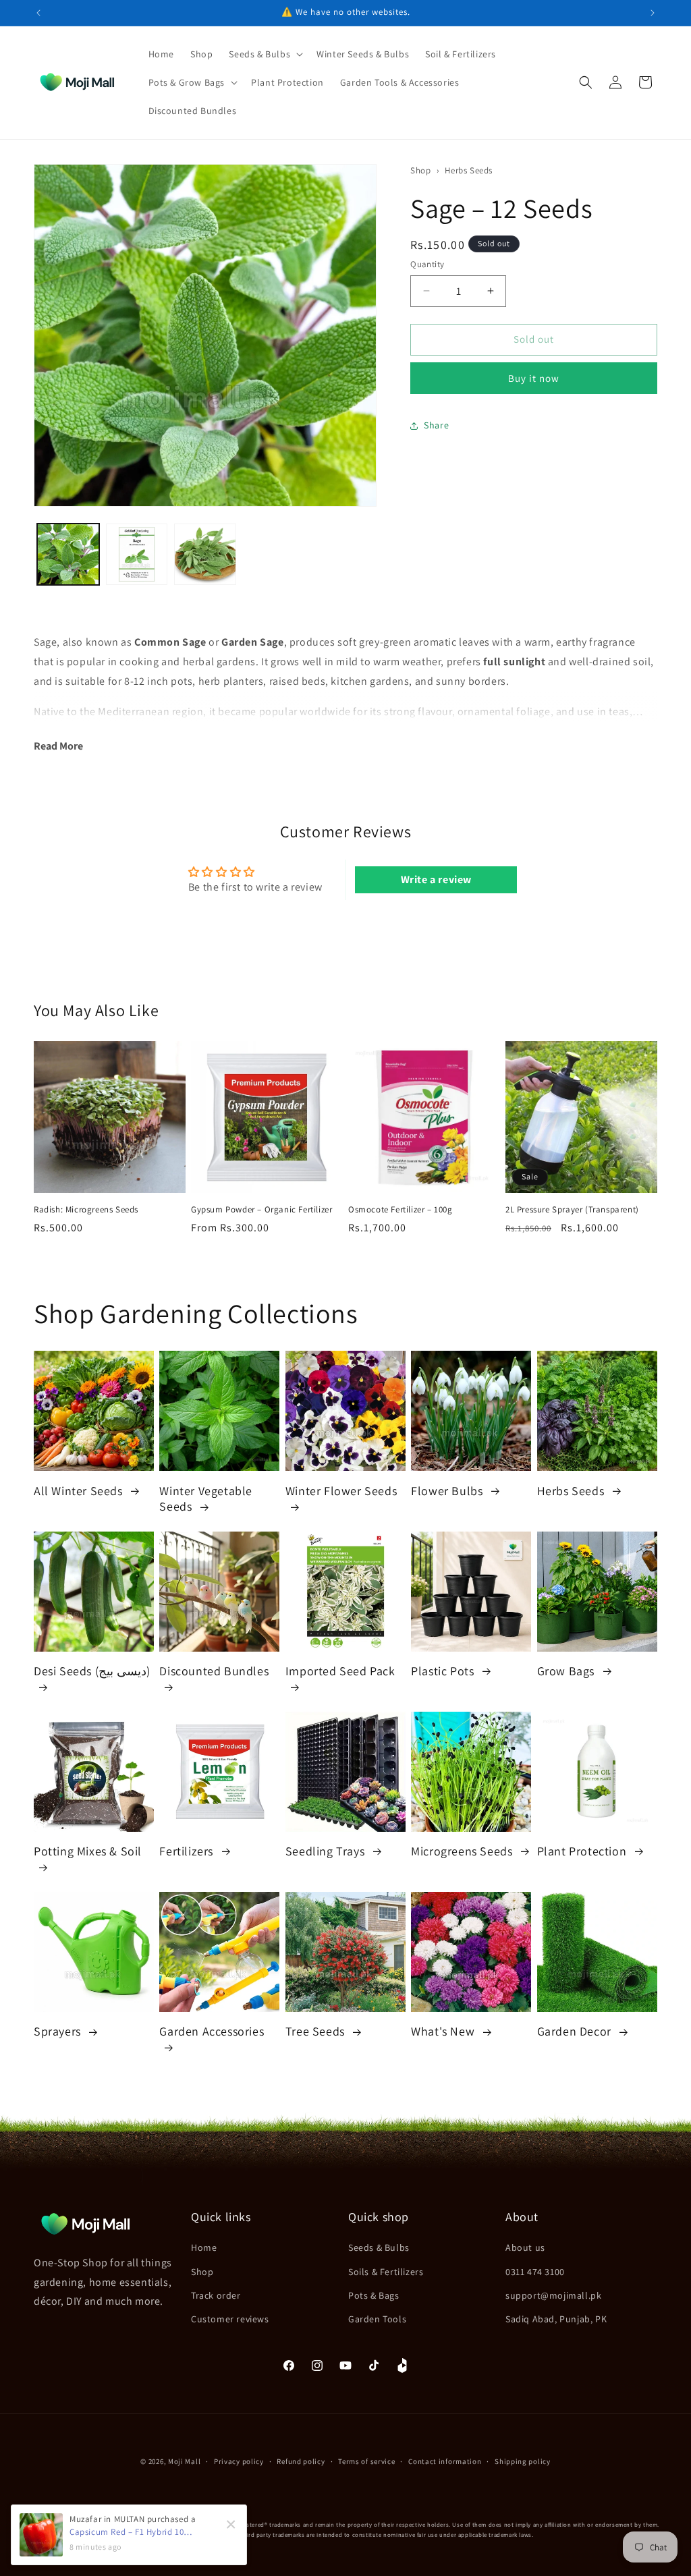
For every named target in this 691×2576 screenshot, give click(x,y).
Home (204, 2247)
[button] (265, 54)
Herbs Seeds (469, 170)
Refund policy (301, 2461)
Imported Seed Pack (340, 1671)
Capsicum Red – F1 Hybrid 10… (131, 2532)
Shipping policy (523, 2461)
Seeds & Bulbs (379, 2247)
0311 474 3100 (535, 2272)
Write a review (436, 879)
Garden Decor (576, 2031)
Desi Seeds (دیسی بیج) (92, 1671)
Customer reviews (230, 2319)
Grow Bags (568, 1671)
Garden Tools (377, 2319)
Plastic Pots (444, 1671)
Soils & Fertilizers (386, 2272)
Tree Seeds (317, 2031)
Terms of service (366, 2461)
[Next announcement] (653, 13)
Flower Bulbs (448, 1491)
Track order (216, 2295)
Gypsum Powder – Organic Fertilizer (261, 1210)
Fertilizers (188, 1851)
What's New (444, 2031)
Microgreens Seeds (463, 1851)
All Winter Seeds (80, 1491)
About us (525, 2247)
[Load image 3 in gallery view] (205, 555)
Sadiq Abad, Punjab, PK (556, 2319)
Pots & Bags (374, 2295)
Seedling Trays (327, 1851)
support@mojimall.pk (553, 2295)
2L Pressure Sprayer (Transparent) (572, 1210)
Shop (420, 170)
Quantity (427, 264)
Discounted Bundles (214, 1671)
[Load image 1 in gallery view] (68, 555)
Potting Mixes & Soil (88, 1851)
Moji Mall (184, 2461)
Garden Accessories (212, 2031)
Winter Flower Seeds (341, 1491)
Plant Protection (583, 1851)
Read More (58, 746)
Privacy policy (239, 2461)
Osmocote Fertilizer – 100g (400, 1210)
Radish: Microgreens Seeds (86, 1210)
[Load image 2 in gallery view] (137, 555)
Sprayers (59, 2031)
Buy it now (534, 378)
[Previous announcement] (38, 13)
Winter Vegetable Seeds (206, 1499)
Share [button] (436, 425)
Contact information (445, 2461)
